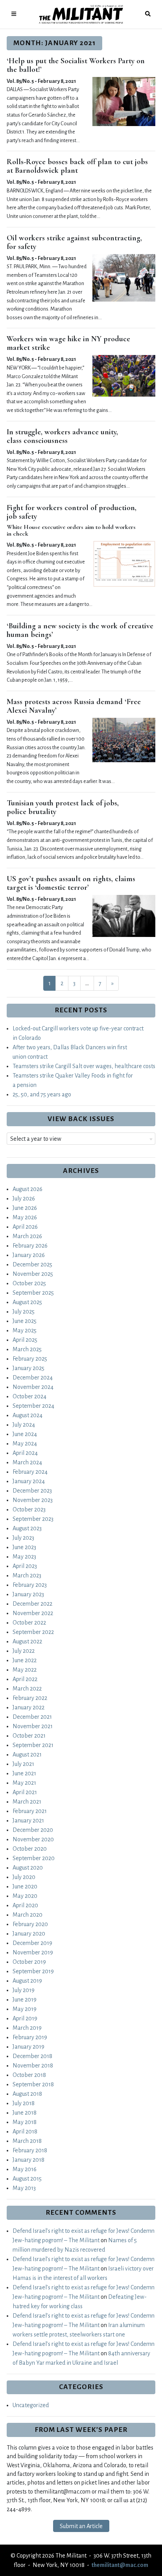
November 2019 (33, 1952)
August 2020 (28, 1868)
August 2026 (28, 1189)
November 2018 (33, 2066)
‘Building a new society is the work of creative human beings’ (80, 630)
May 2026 (25, 1217)
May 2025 (25, 1330)
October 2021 (29, 1736)
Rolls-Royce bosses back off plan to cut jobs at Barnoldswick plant (77, 166)
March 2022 (27, 1689)
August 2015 (27, 2179)
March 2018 (27, 2141)
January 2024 (29, 1481)
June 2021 (24, 1773)
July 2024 (24, 1425)
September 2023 (33, 1519)
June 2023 (24, 1547)
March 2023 (27, 1575)
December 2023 (32, 1491)
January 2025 (29, 1368)
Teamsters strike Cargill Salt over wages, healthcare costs (84, 1066)
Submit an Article (81, 2526)
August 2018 (27, 2094)
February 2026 (30, 1246)
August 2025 (27, 1302)
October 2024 (29, 1396)
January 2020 (29, 1934)
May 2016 (25, 2169)
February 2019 (30, 2037)
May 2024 (25, 1444)
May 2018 (25, 2122)
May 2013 (24, 2188)
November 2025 (33, 1274)
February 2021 (30, 1811)
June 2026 (25, 1208)
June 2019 (25, 2000)
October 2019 (29, 1962)
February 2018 (30, 2150)
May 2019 (25, 2009)
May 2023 (24, 1557)
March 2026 (27, 1236)
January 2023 (28, 1594)
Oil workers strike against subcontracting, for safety (74, 242)
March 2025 (27, 1349)
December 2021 (32, 1717)
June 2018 (25, 2113)
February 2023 (30, 1585)
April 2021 (25, 1792)
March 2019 (27, 2028)
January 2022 (29, 1707)
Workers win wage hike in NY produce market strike (68, 343)
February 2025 (30, 1359)
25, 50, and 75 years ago (42, 1094)
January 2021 (28, 1820)
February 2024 (30, 1472)
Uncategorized (31, 2405)
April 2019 (25, 2018)
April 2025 (25, 1340)
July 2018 (24, 2103)
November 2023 (33, 1500)
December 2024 (33, 1378)
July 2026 (24, 1198)
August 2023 (27, 1528)
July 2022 (24, 1651)
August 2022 (27, 1641)
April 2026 (25, 1227)
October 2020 (30, 1849)
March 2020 (28, 1915)
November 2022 (33, 1613)
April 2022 (25, 1679)
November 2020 (33, 1839)
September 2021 (33, 1745)
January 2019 (29, 2047)
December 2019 (32, 1943)
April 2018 (25, 2131)
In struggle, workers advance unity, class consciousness (62, 436)
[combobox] (81, 1139)
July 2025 (24, 1312)
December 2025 (32, 1264)
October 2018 (29, 2075)
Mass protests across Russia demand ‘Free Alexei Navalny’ (74, 706)
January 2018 (29, 2160)
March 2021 (27, 1802)
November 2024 (33, 1387)
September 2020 (34, 1858)
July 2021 (23, 1764)
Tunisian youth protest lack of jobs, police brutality (63, 807)
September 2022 (33, 1632)
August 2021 (27, 1755)
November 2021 (33, 1726)
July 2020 (24, 1877)
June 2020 (25, 1886)
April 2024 (25, 1453)
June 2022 (25, 1660)
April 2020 (25, 1905)
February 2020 (30, 1924)
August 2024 (28, 1415)
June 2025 (25, 1321)
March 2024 (27, 1462)
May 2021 (24, 1783)
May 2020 (25, 1896)
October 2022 (29, 1623)
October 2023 (29, 1509)
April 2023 (25, 1566)
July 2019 (24, 1990)
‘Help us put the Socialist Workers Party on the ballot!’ (76, 65)
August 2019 (27, 1981)
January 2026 (29, 1255)
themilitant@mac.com (120, 2565)
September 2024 (33, 1406)
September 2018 (33, 2084)
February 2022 (30, 1698)
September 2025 (33, 1293)
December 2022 (32, 1604)
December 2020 (33, 1830)
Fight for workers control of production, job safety (72, 512)
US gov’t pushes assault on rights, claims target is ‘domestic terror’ (71, 883)
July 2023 (23, 1538)
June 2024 (25, 1434)
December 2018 (32, 2056)
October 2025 (29, 1283)
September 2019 (33, 1971)
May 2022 (25, 1670)
